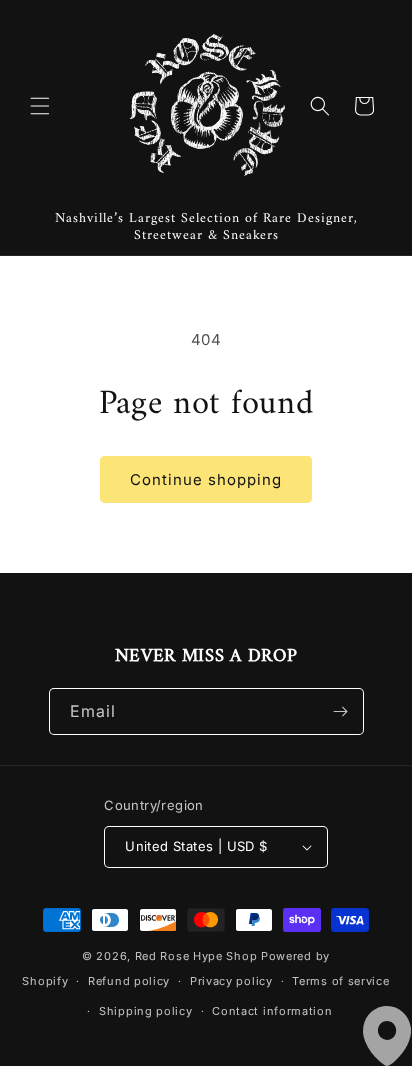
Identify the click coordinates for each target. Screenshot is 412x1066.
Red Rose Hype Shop (196, 956)
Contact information (272, 1011)
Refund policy (129, 981)
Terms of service (340, 981)
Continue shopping (206, 479)
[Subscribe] (341, 711)
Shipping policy (146, 1011)
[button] (40, 106)
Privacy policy (231, 981)
